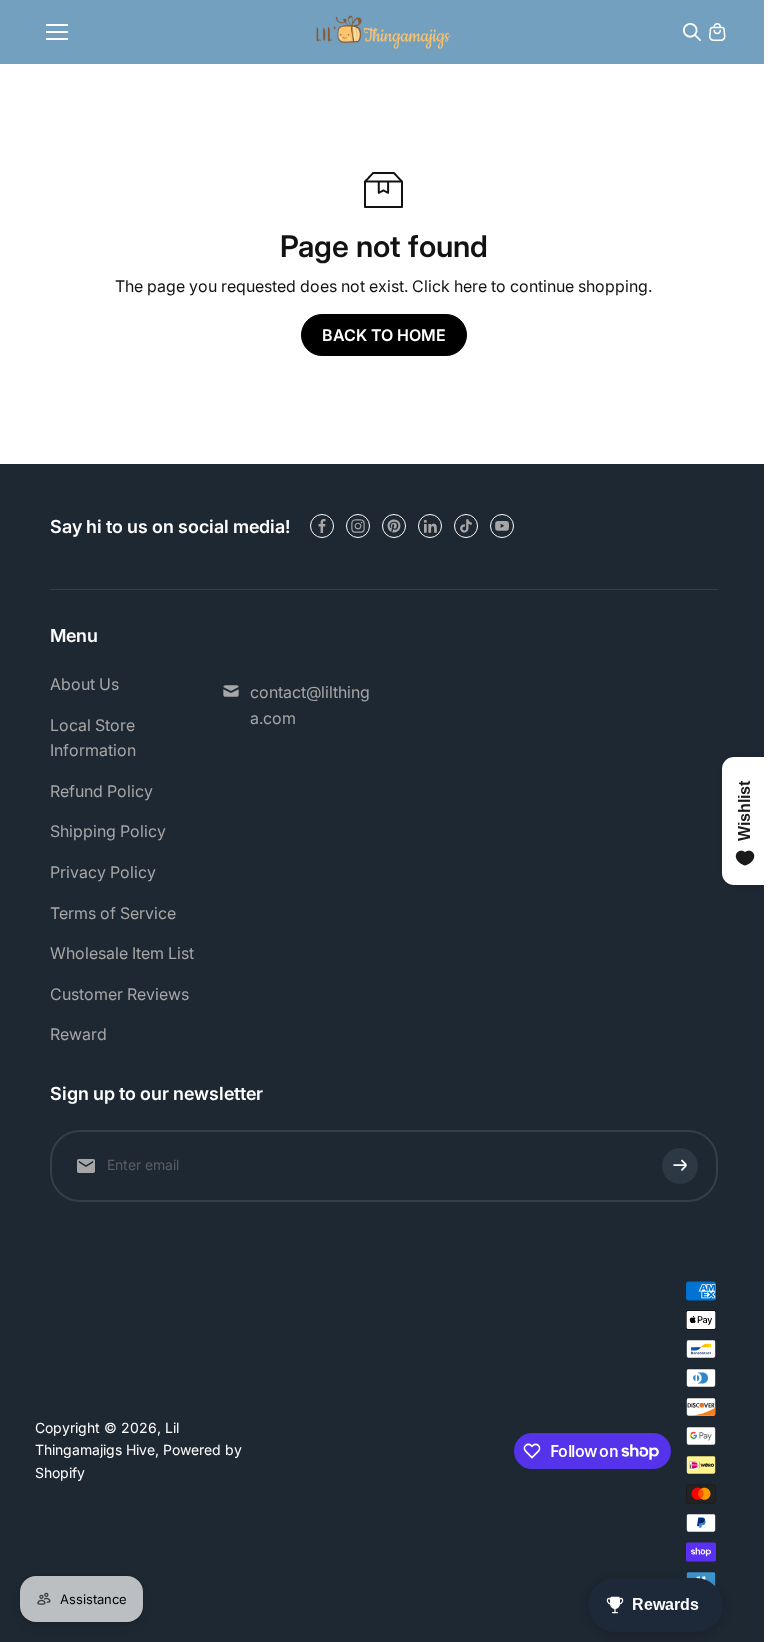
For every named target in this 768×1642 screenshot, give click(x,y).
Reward (78, 1034)
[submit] (680, 1166)
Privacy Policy (103, 872)
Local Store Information (93, 738)
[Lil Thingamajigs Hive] (383, 31)
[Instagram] (358, 526)
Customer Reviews (119, 994)
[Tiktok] (466, 526)
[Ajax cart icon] (717, 32)
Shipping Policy (108, 831)
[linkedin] (430, 526)
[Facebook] (322, 526)
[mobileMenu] (57, 32)
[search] (692, 32)
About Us (84, 684)
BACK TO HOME (384, 335)
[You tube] (502, 526)
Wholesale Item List (122, 953)
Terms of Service (113, 913)
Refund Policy (101, 791)
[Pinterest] (394, 526)
